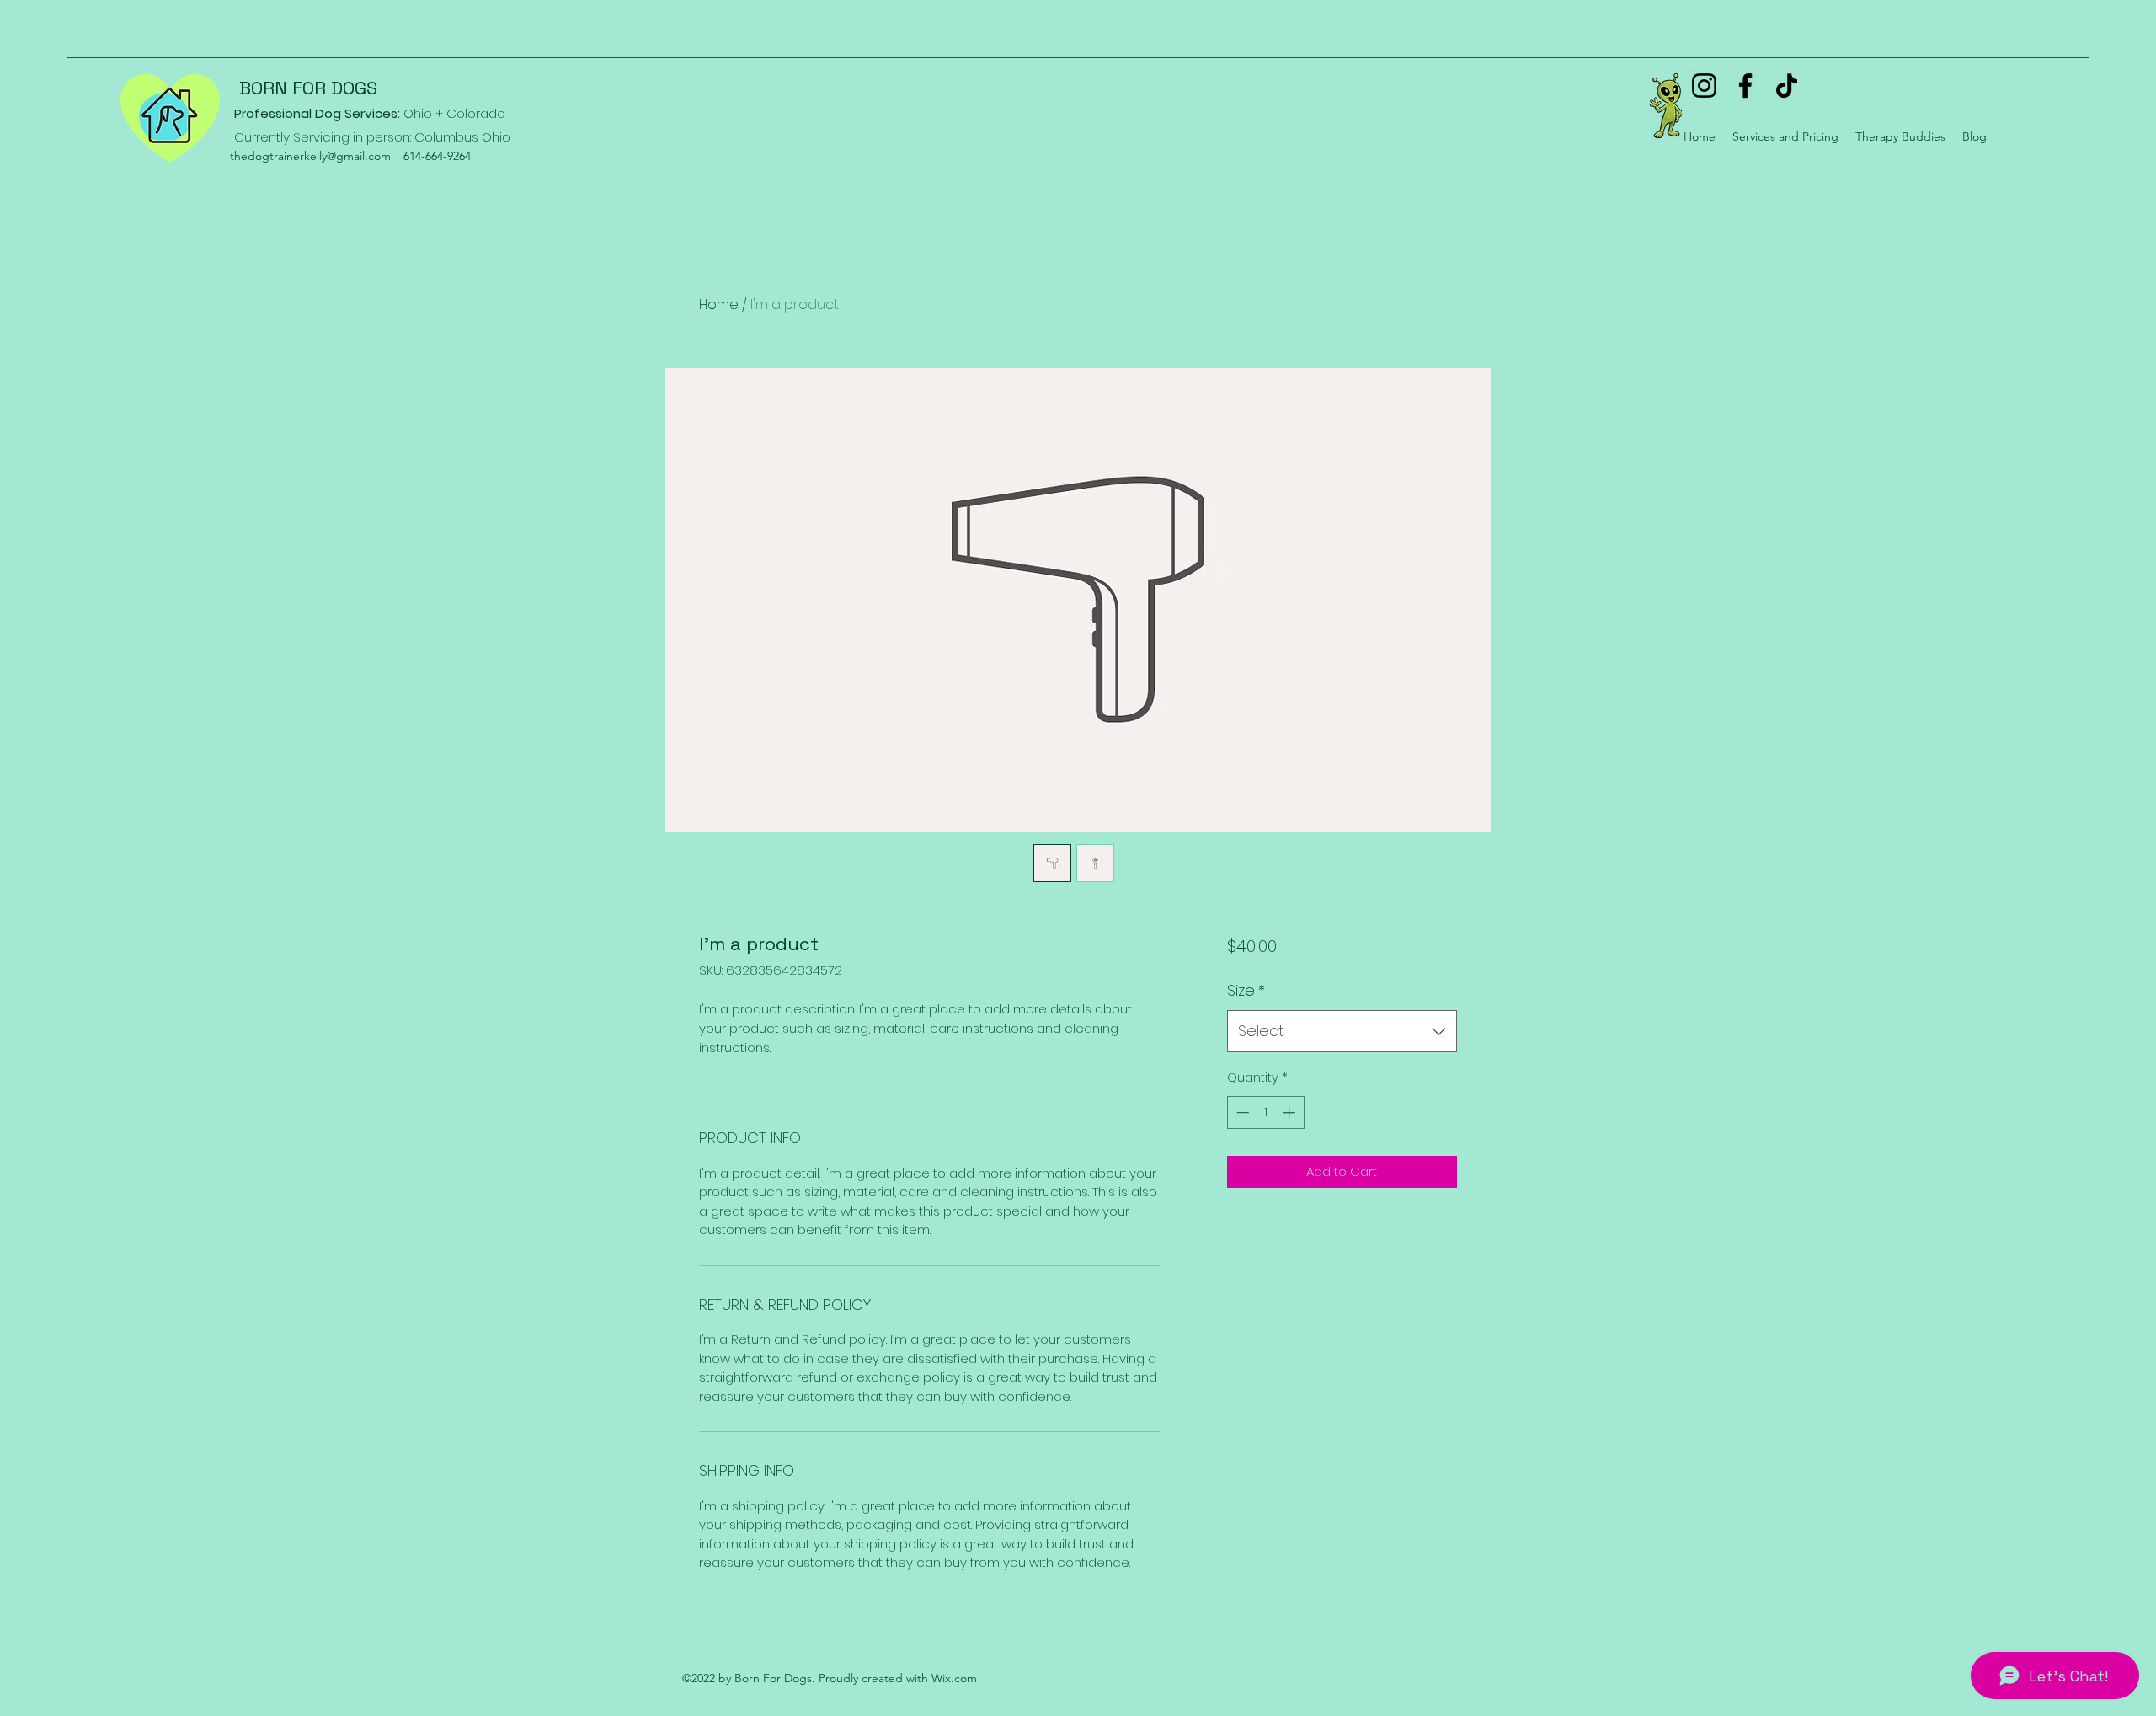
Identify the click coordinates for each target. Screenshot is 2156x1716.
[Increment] (1291, 1112)
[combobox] (1342, 1031)
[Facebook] (1745, 86)
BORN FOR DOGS (308, 88)
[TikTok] (1787, 86)
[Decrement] (1241, 1112)
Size (1246, 990)
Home (719, 305)
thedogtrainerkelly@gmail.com (310, 156)
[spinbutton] (1265, 1112)
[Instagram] (1704, 86)
